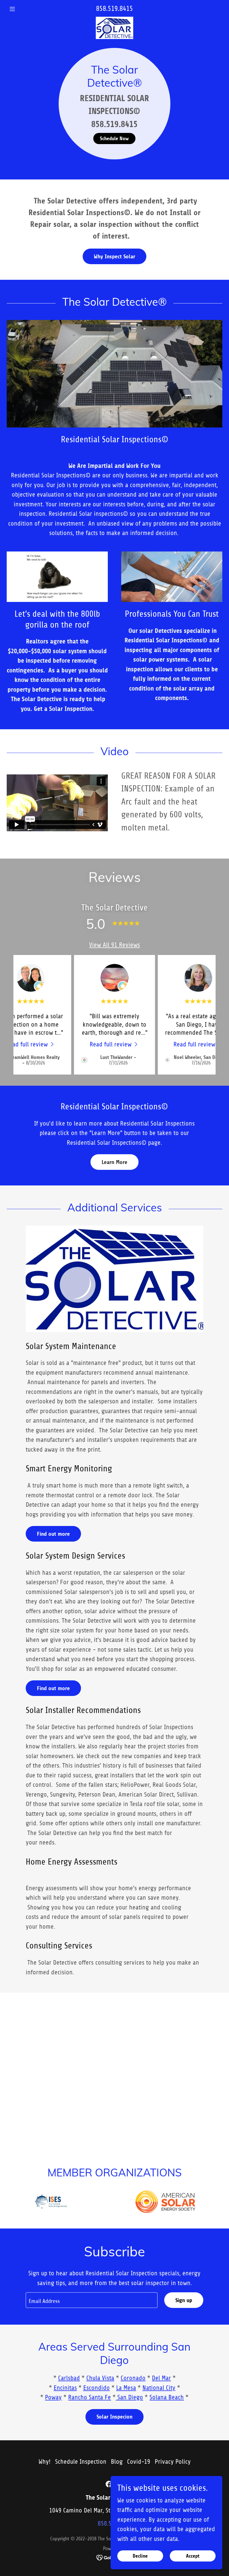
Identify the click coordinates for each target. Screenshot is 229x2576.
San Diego (129, 2397)
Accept (193, 2556)
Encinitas (65, 2388)
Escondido (96, 2388)
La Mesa (126, 2388)
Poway (53, 2397)
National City (159, 2388)
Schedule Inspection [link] (81, 2462)
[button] (23, 9)
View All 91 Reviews (115, 945)
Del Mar (161, 2378)
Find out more (53, 1534)
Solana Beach (167, 2397)
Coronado (133, 2378)
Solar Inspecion (115, 2417)
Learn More (115, 1162)
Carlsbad (69, 2378)
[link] (115, 20)
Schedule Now (114, 138)
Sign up (184, 2300)
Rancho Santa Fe (90, 2397)
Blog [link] (117, 2462)
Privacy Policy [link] (173, 2462)
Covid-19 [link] (139, 2462)
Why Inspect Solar (115, 257)
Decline (140, 2556)
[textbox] (91, 2300)
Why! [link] (45, 2462)
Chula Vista (100, 2378)
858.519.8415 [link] (115, 9)
